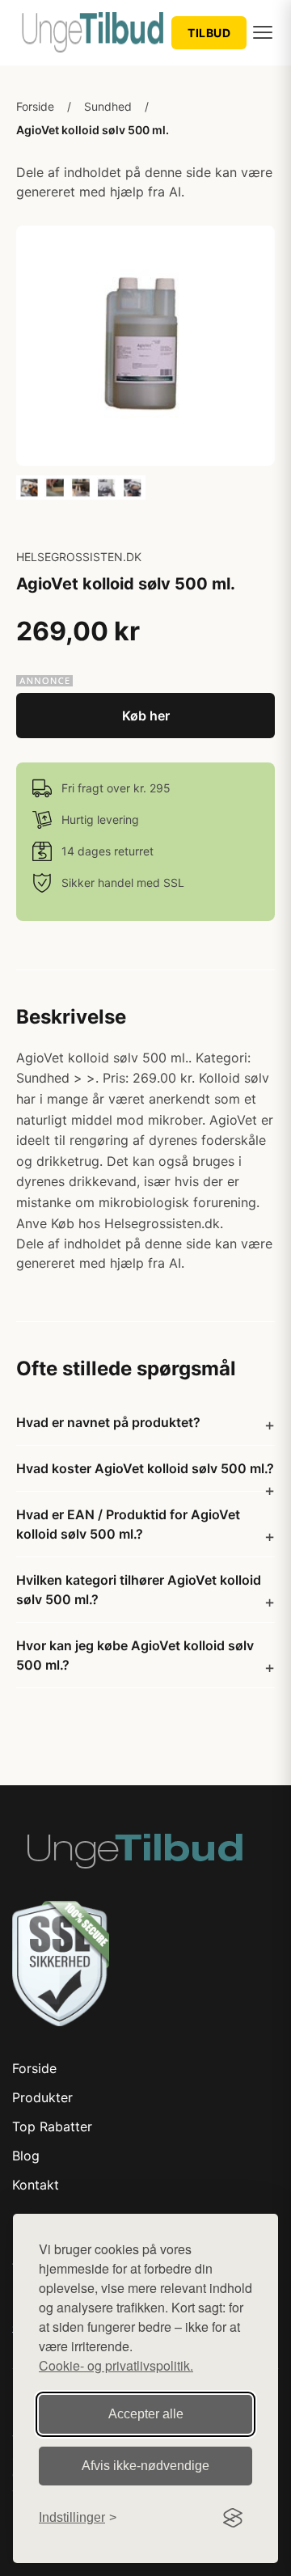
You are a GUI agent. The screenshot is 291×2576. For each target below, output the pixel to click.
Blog (26, 2156)
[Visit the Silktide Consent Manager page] (233, 2518)
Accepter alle (146, 2414)
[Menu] (263, 32)
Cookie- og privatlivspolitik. (116, 2365)
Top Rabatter (52, 2126)
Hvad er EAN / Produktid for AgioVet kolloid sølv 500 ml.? (128, 1524)
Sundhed (108, 106)
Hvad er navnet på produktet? (108, 1422)
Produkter (42, 2097)
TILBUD (209, 33)
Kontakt (36, 2185)
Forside (35, 106)
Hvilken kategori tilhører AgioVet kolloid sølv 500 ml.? (139, 1590)
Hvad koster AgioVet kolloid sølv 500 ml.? (145, 1468)
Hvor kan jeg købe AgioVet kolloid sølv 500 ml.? (135, 1655)
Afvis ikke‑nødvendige (145, 2466)
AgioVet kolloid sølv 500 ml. (93, 130)
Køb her (146, 716)
